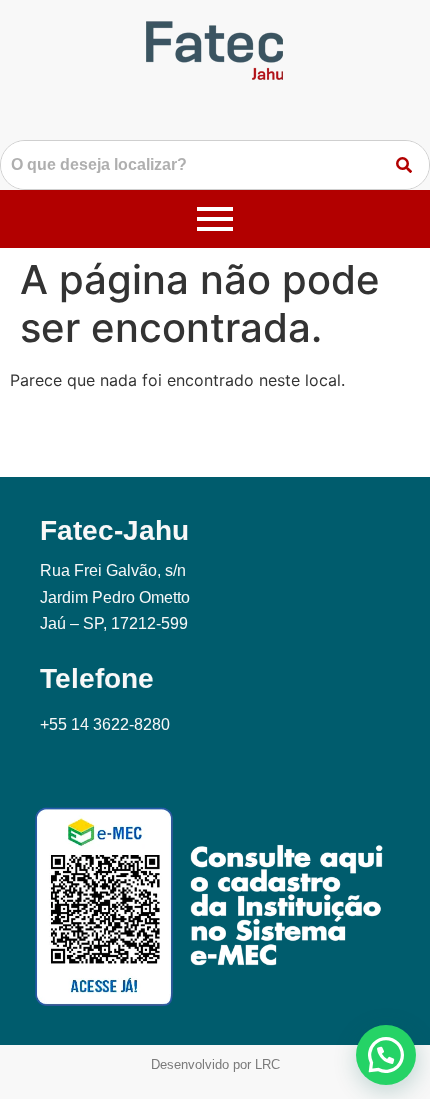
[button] (386, 1055)
